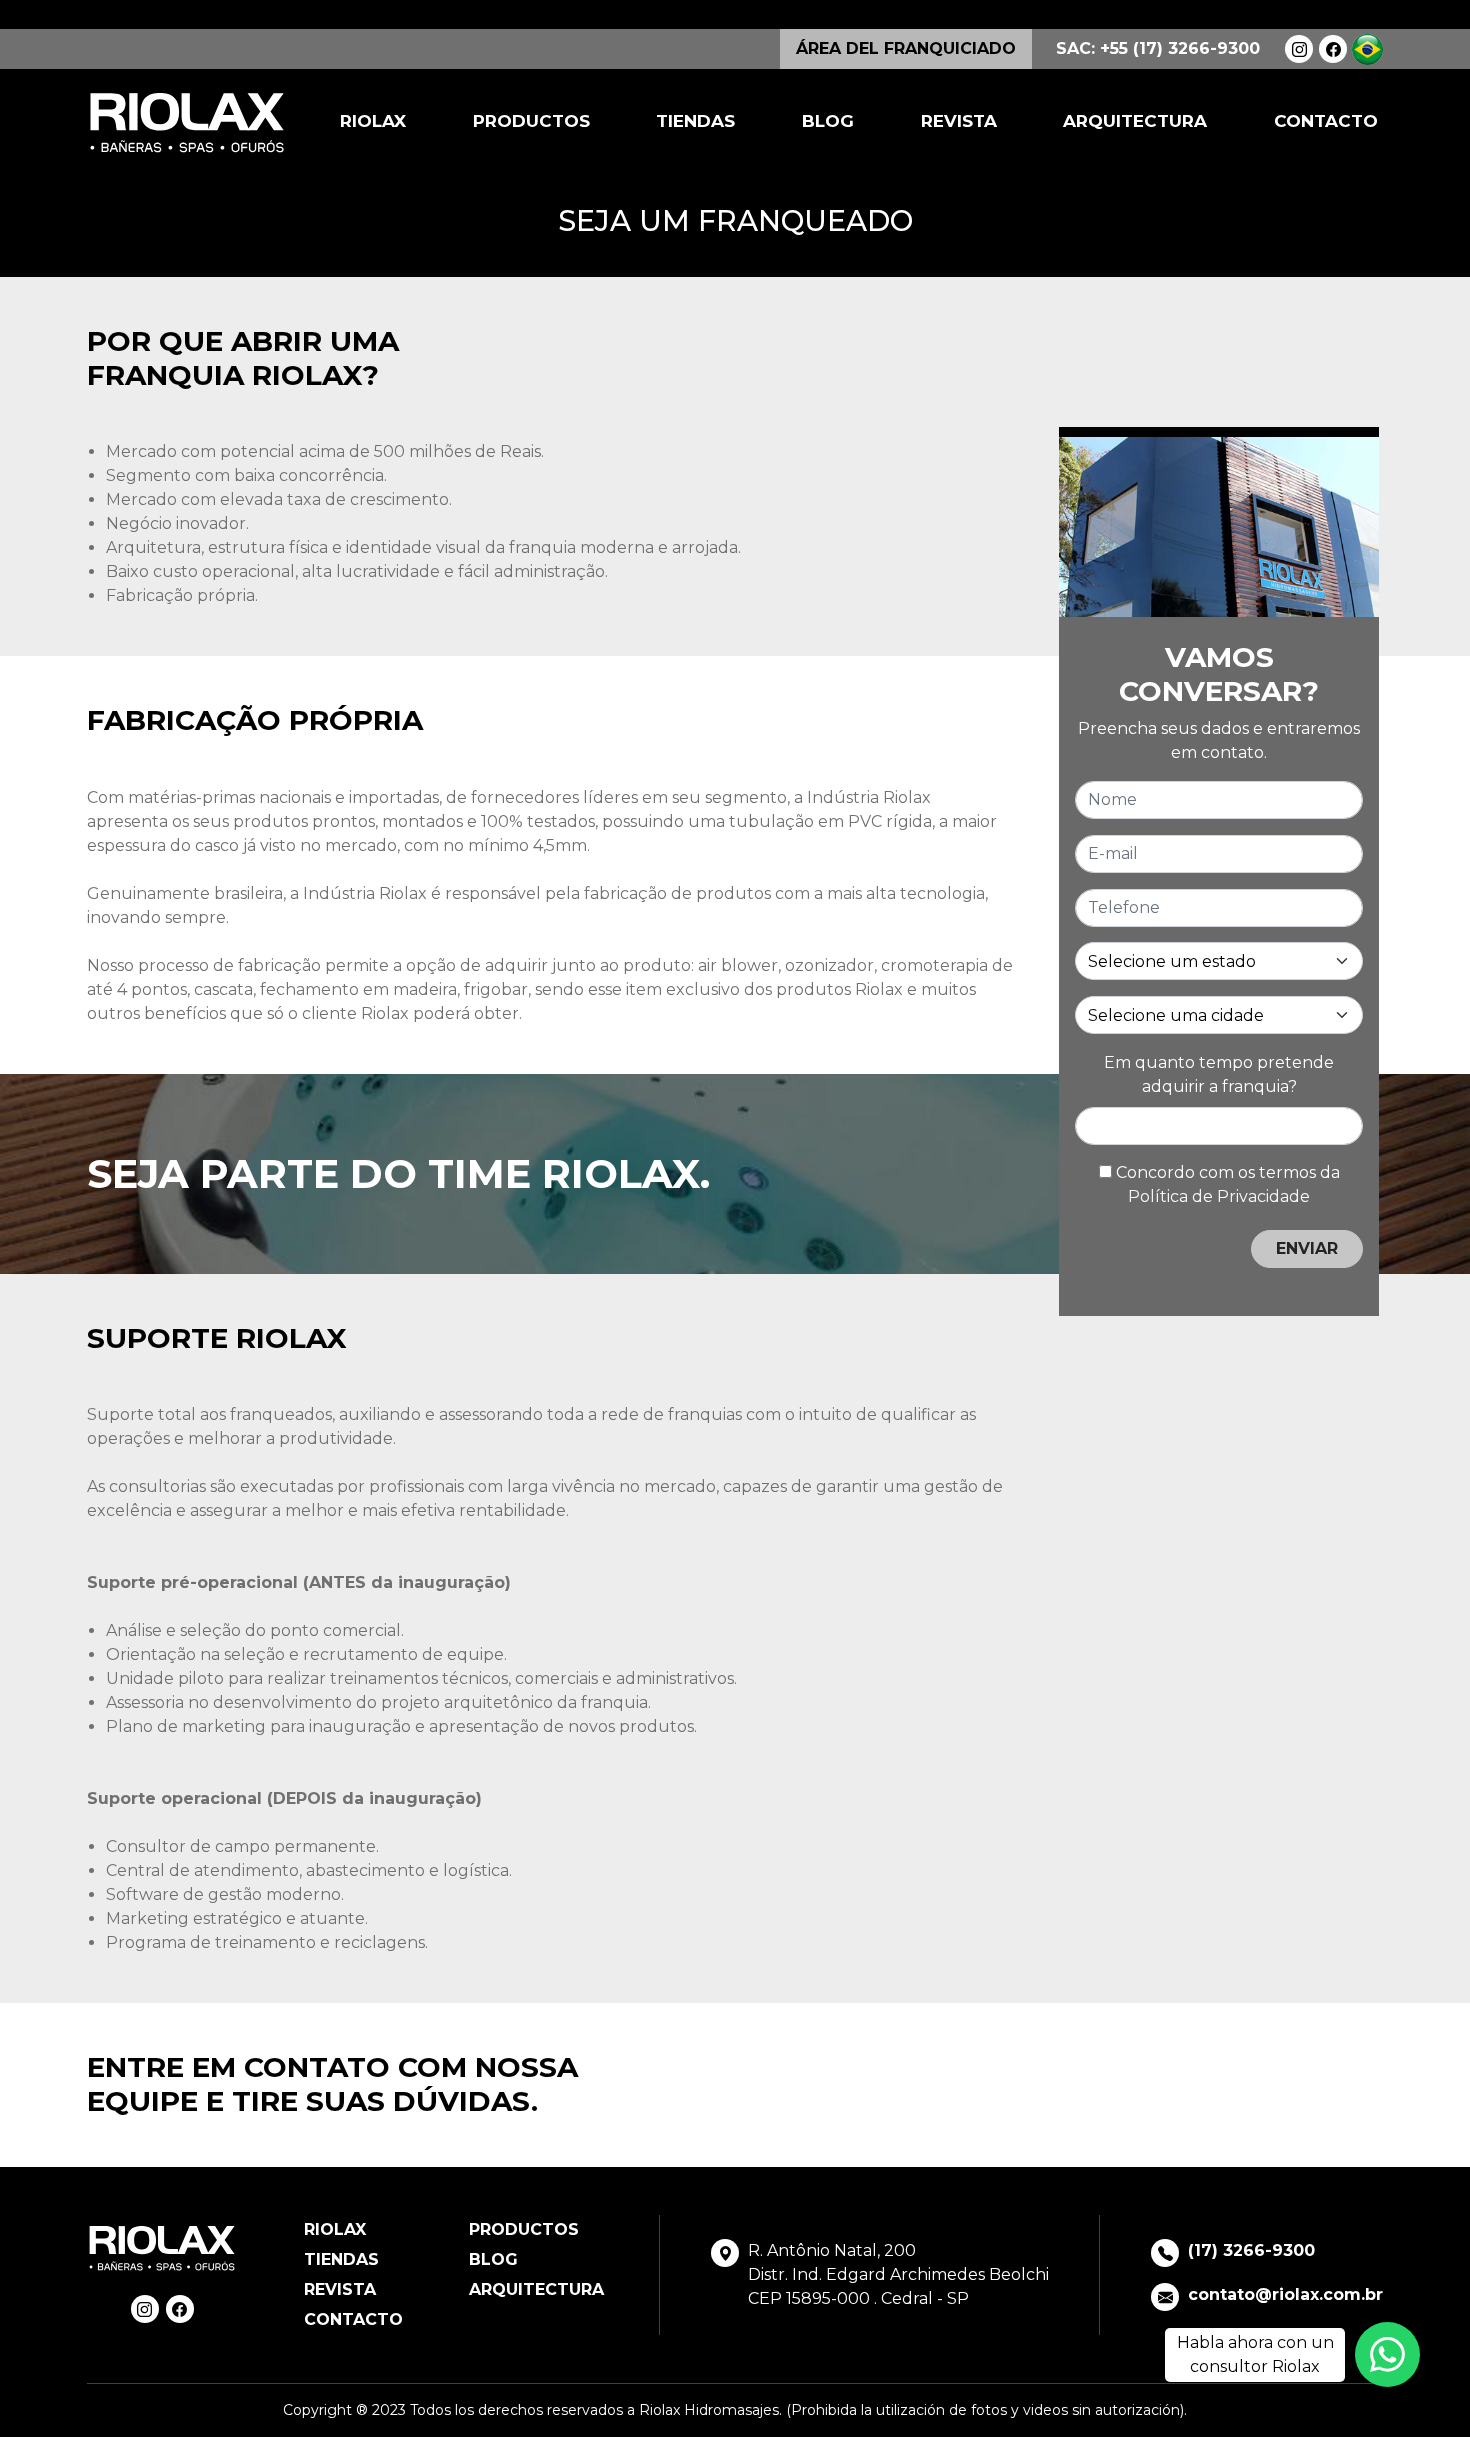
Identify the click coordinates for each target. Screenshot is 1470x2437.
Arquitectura (1135, 121)
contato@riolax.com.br (1285, 2294)
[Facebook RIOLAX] (1333, 49)
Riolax (373, 121)
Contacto (1326, 121)
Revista (959, 121)
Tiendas (695, 121)
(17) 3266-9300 (1251, 2250)
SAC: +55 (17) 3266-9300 (1158, 48)
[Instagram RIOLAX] (1299, 49)
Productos (531, 121)
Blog (828, 121)
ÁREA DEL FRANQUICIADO (906, 48)
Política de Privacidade (1219, 1195)
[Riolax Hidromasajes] (187, 123)
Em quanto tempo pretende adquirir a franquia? (1219, 1073)
